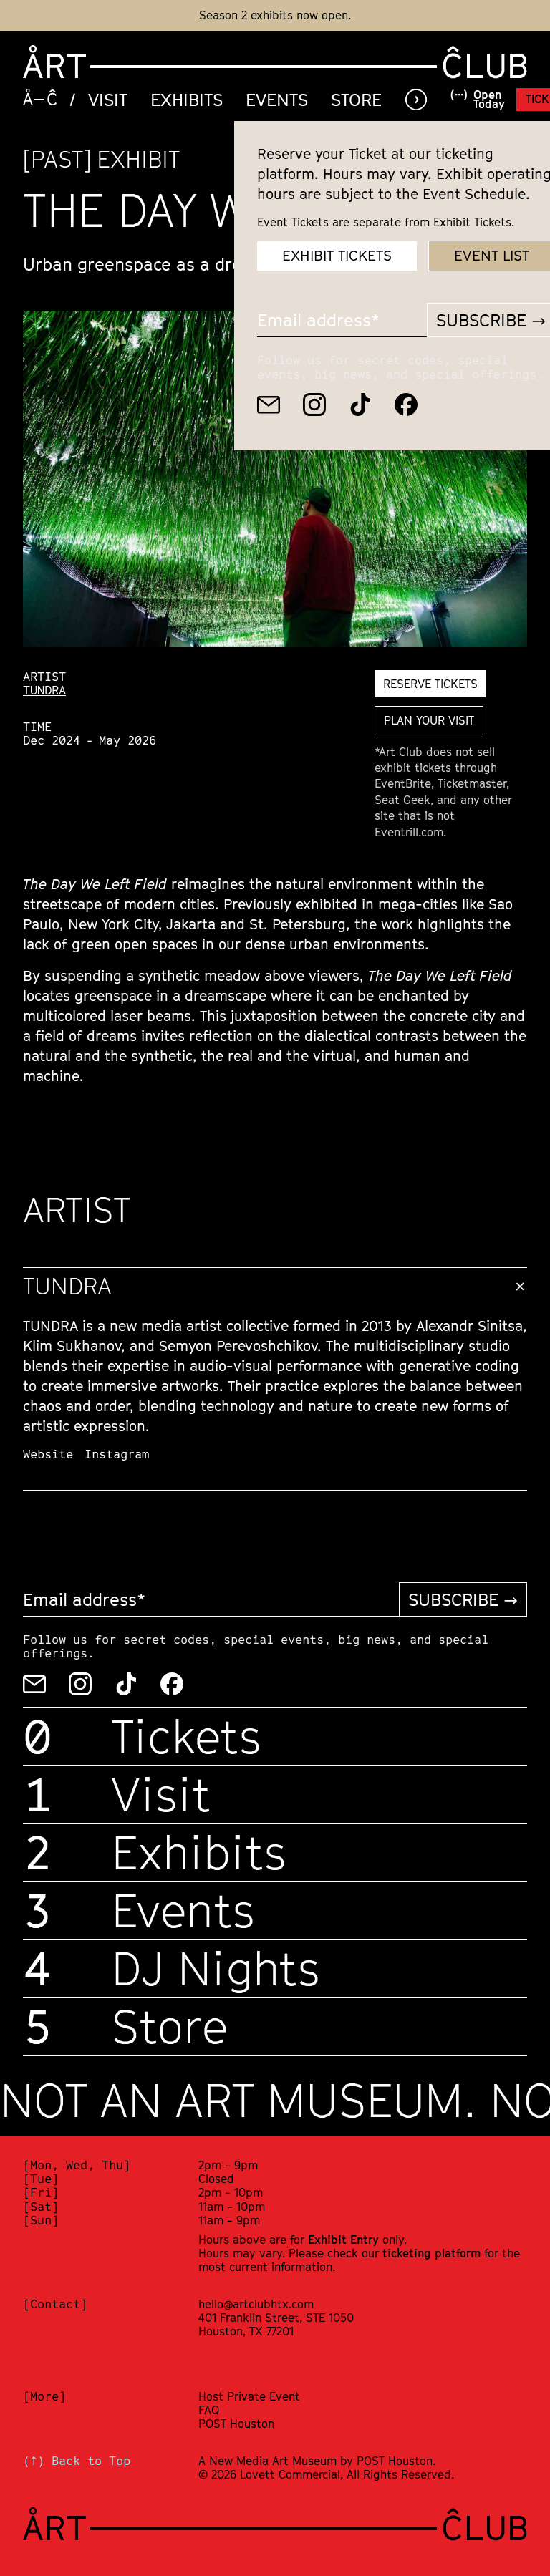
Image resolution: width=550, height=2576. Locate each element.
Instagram (117, 1454)
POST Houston (236, 2424)
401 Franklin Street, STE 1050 (276, 2318)
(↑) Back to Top (77, 2461)
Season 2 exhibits (246, 15)
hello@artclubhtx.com (256, 2304)
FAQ (209, 2410)
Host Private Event (249, 2396)
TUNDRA (44, 690)
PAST (57, 159)
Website (48, 1454)
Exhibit (138, 159)
